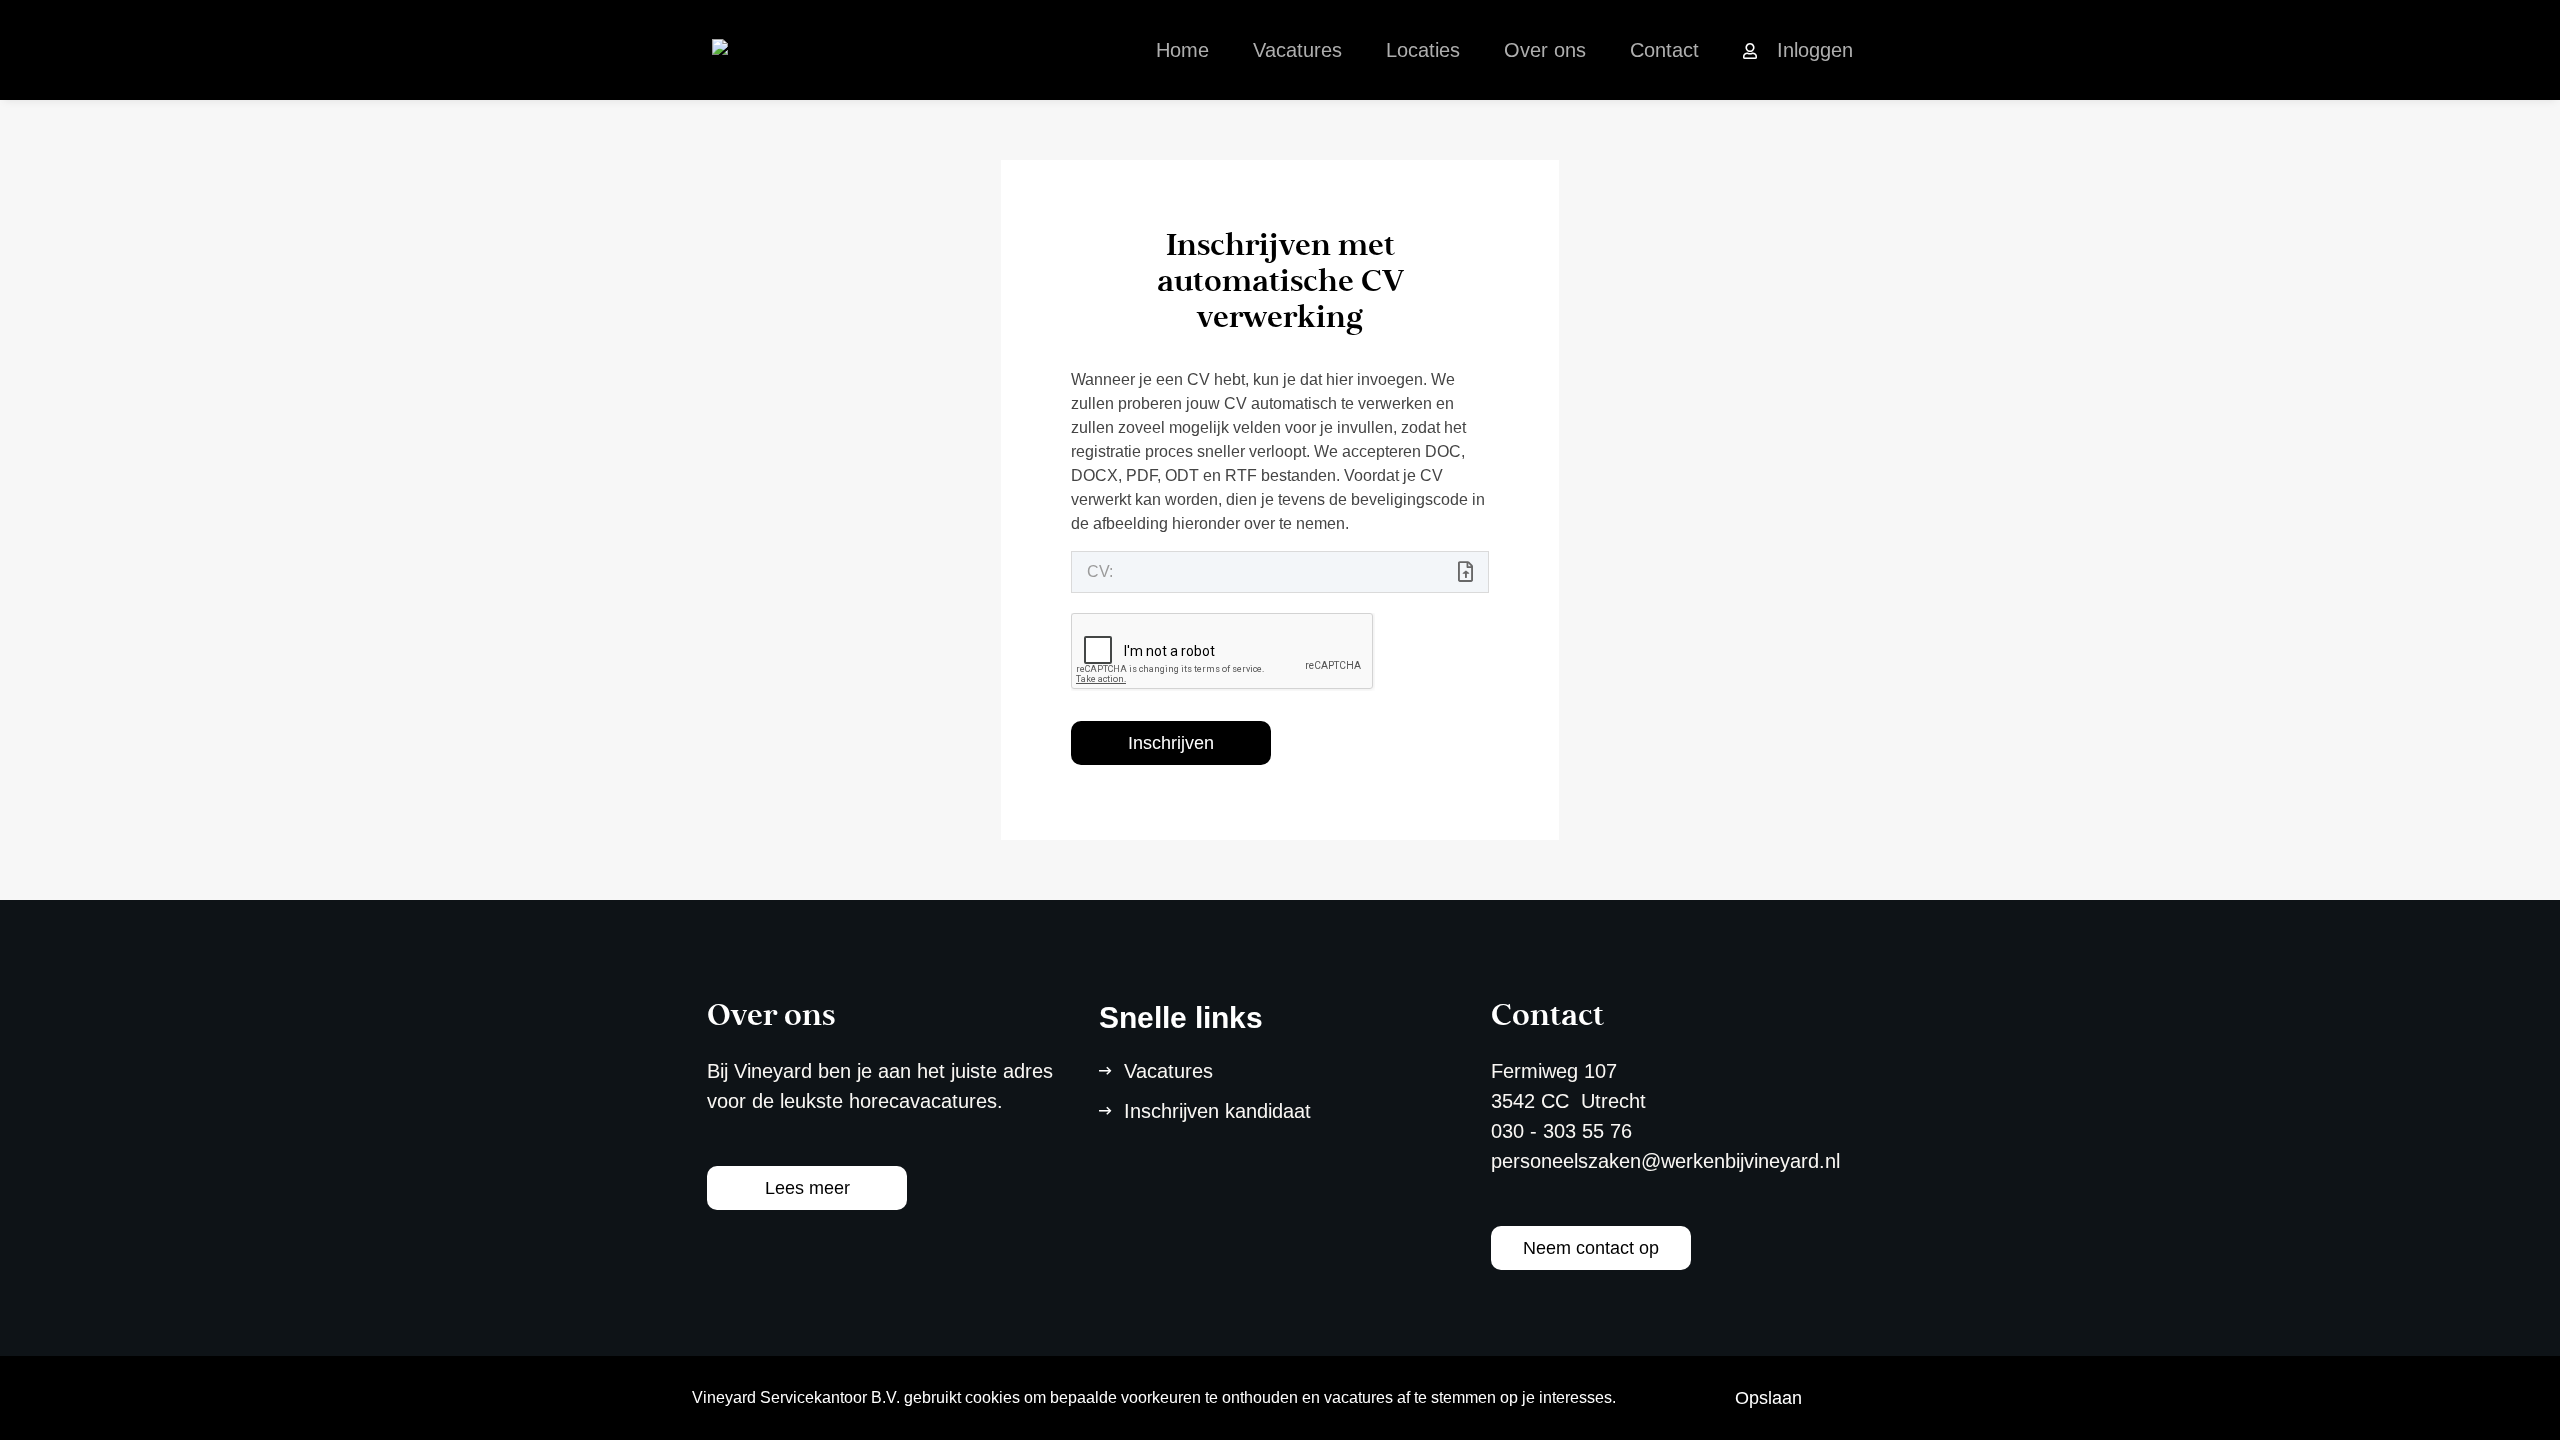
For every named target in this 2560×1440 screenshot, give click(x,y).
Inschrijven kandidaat (1217, 1111)
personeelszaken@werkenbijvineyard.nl (1665, 1161)
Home (1182, 50)
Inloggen (1815, 50)
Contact (1664, 50)
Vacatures (1297, 50)
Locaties (1423, 50)
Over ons (1545, 50)
